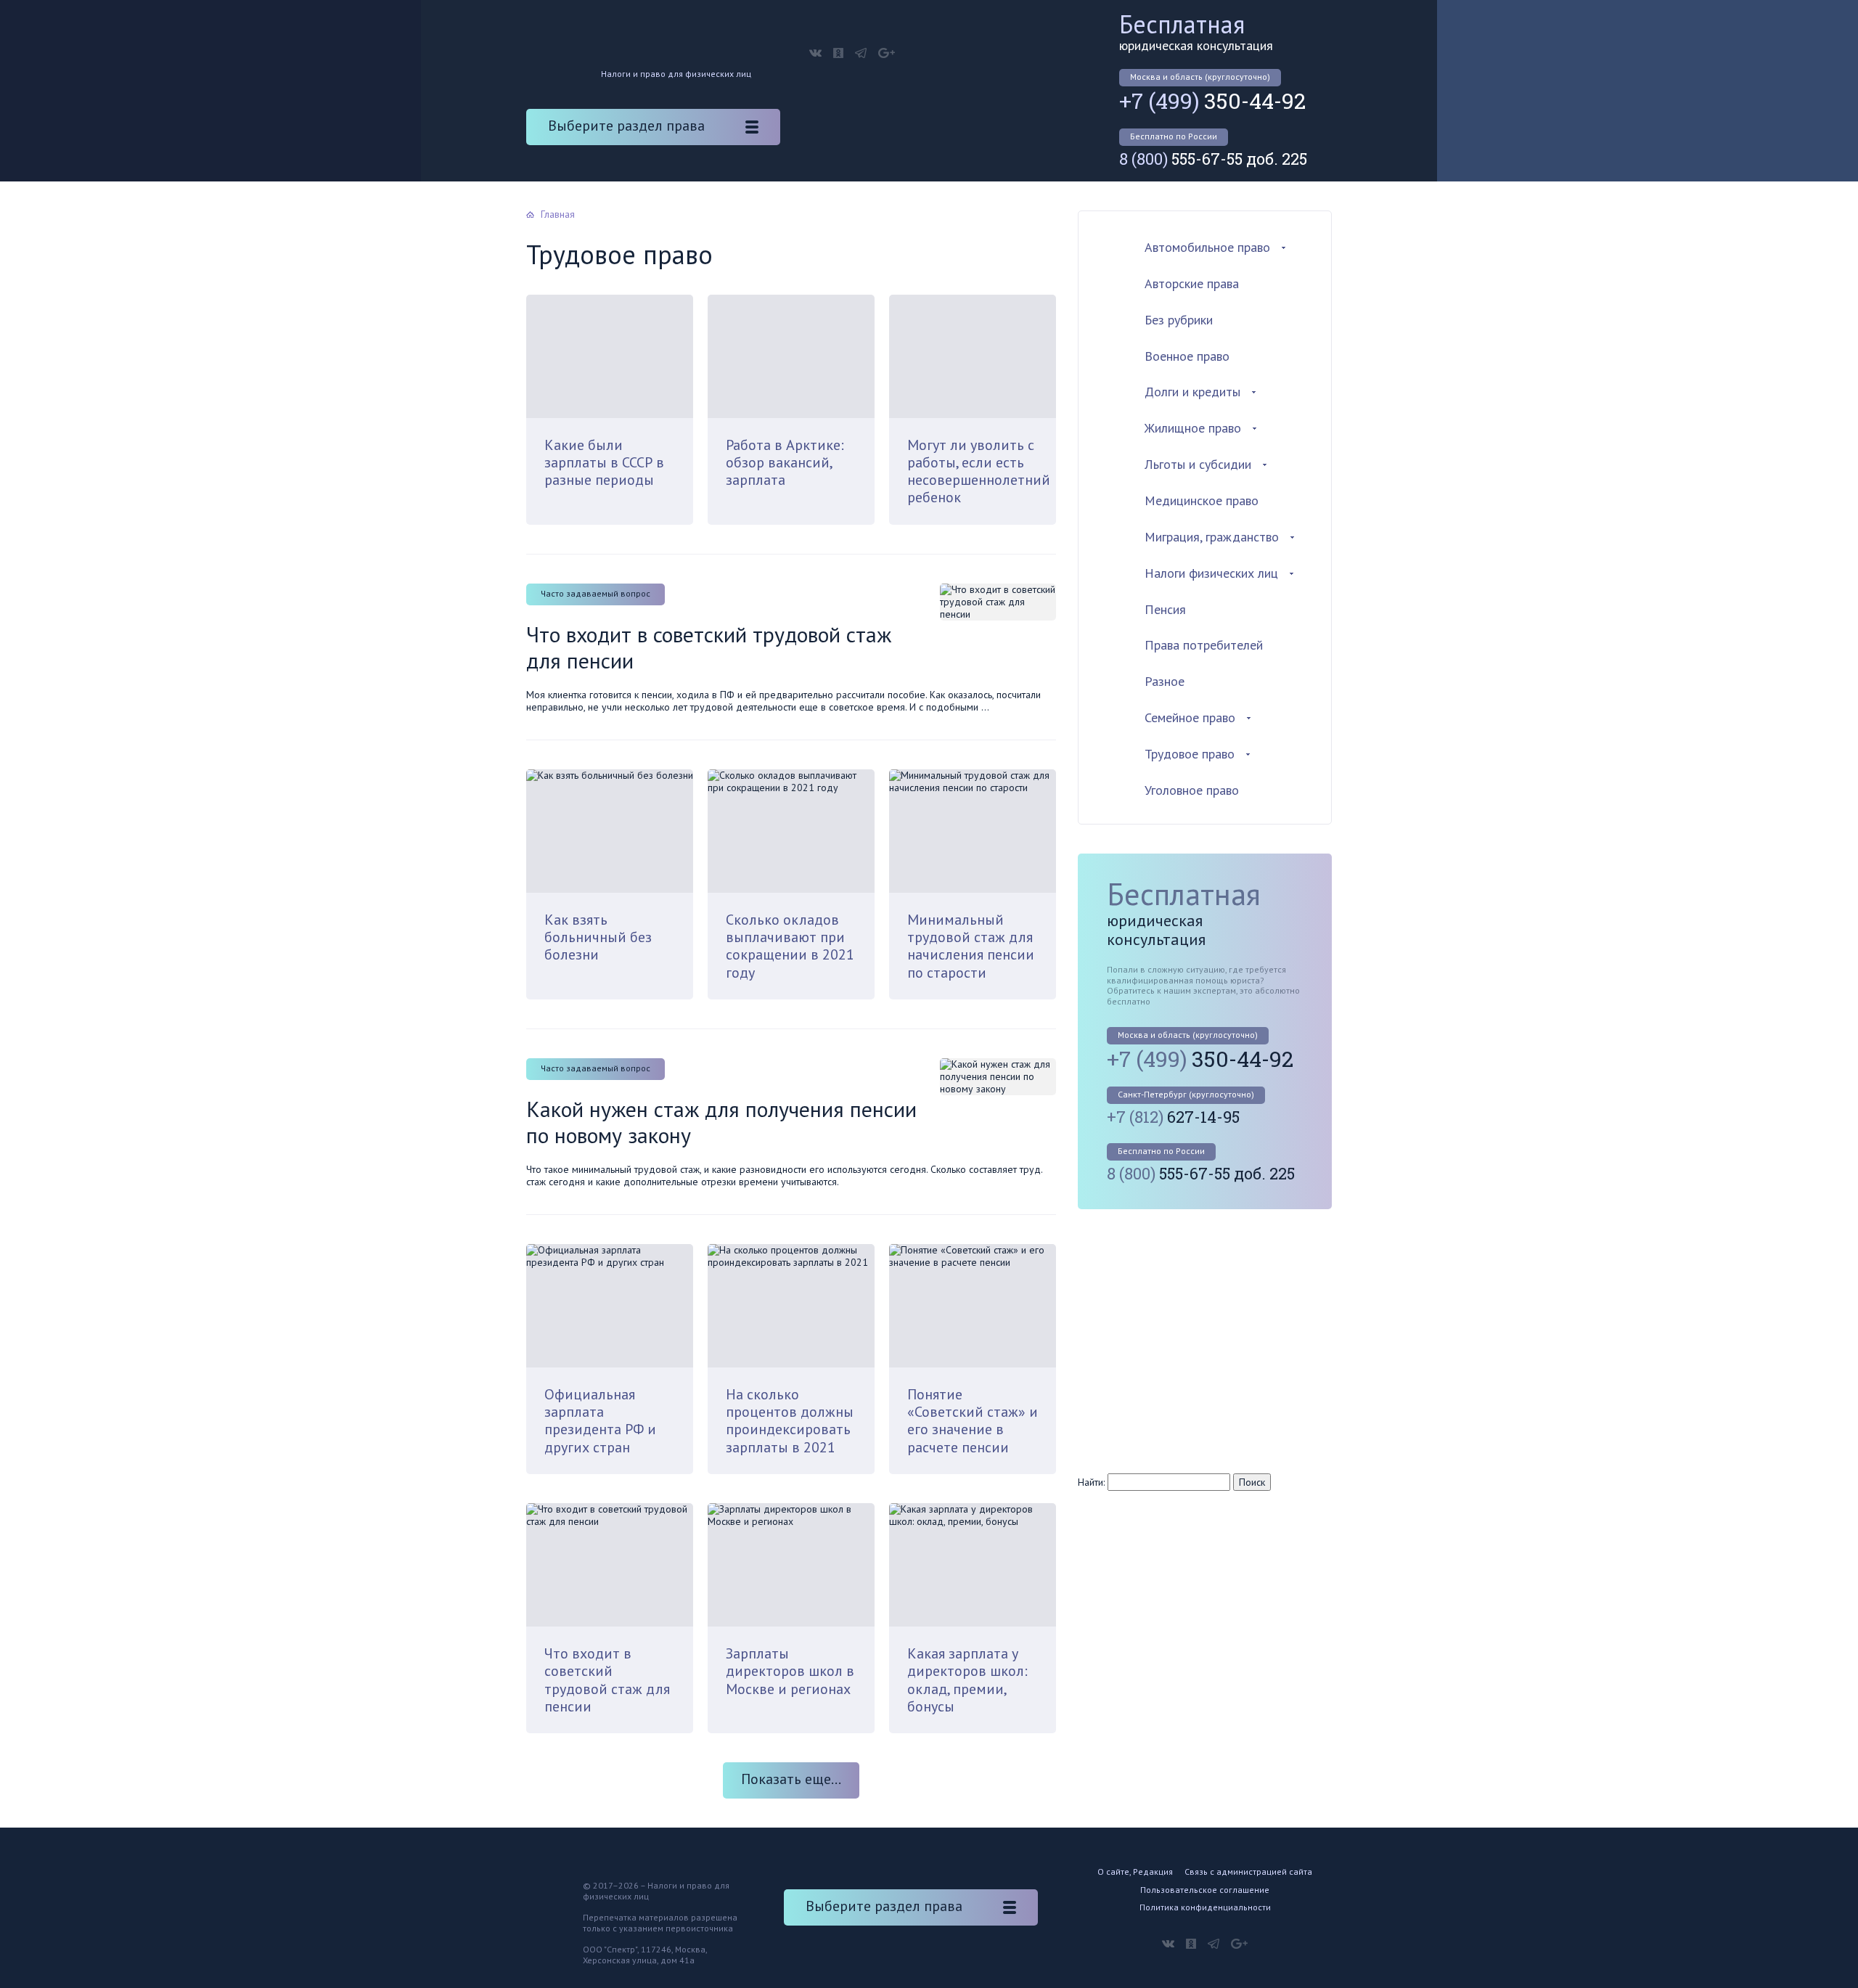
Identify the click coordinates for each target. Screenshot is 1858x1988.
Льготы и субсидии (1198, 464)
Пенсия (1165, 609)
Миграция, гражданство (1212, 537)
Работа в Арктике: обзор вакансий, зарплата (785, 463)
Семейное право (1190, 717)
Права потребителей (1204, 645)
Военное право (1187, 356)
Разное (1165, 681)
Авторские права (1192, 283)
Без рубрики (1179, 320)
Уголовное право (1192, 790)
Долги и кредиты (1192, 392)
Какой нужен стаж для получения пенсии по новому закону (721, 1122)
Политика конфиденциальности (1205, 1907)
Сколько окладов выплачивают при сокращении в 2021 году (790, 946)
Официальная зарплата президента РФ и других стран (600, 1421)
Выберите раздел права (626, 126)
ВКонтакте (815, 53)
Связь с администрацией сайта (1248, 1872)
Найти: (1091, 1482)
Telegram (861, 53)
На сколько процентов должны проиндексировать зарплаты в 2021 (790, 1421)
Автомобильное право (1207, 247)
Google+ (887, 53)
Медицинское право (1202, 500)
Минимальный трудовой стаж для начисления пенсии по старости (971, 946)
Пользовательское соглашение (1205, 1890)
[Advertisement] (1200, 1340)
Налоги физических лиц (1211, 573)
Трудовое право (1190, 754)
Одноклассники (838, 53)
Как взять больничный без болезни (598, 937)
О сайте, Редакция (1135, 1872)
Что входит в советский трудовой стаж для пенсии (709, 647)
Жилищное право (1193, 428)
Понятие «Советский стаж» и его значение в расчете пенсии (973, 1421)
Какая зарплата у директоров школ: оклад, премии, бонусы (967, 1680)
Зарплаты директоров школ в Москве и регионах (790, 1671)
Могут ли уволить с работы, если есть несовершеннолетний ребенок (979, 471)
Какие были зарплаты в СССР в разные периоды (604, 463)
